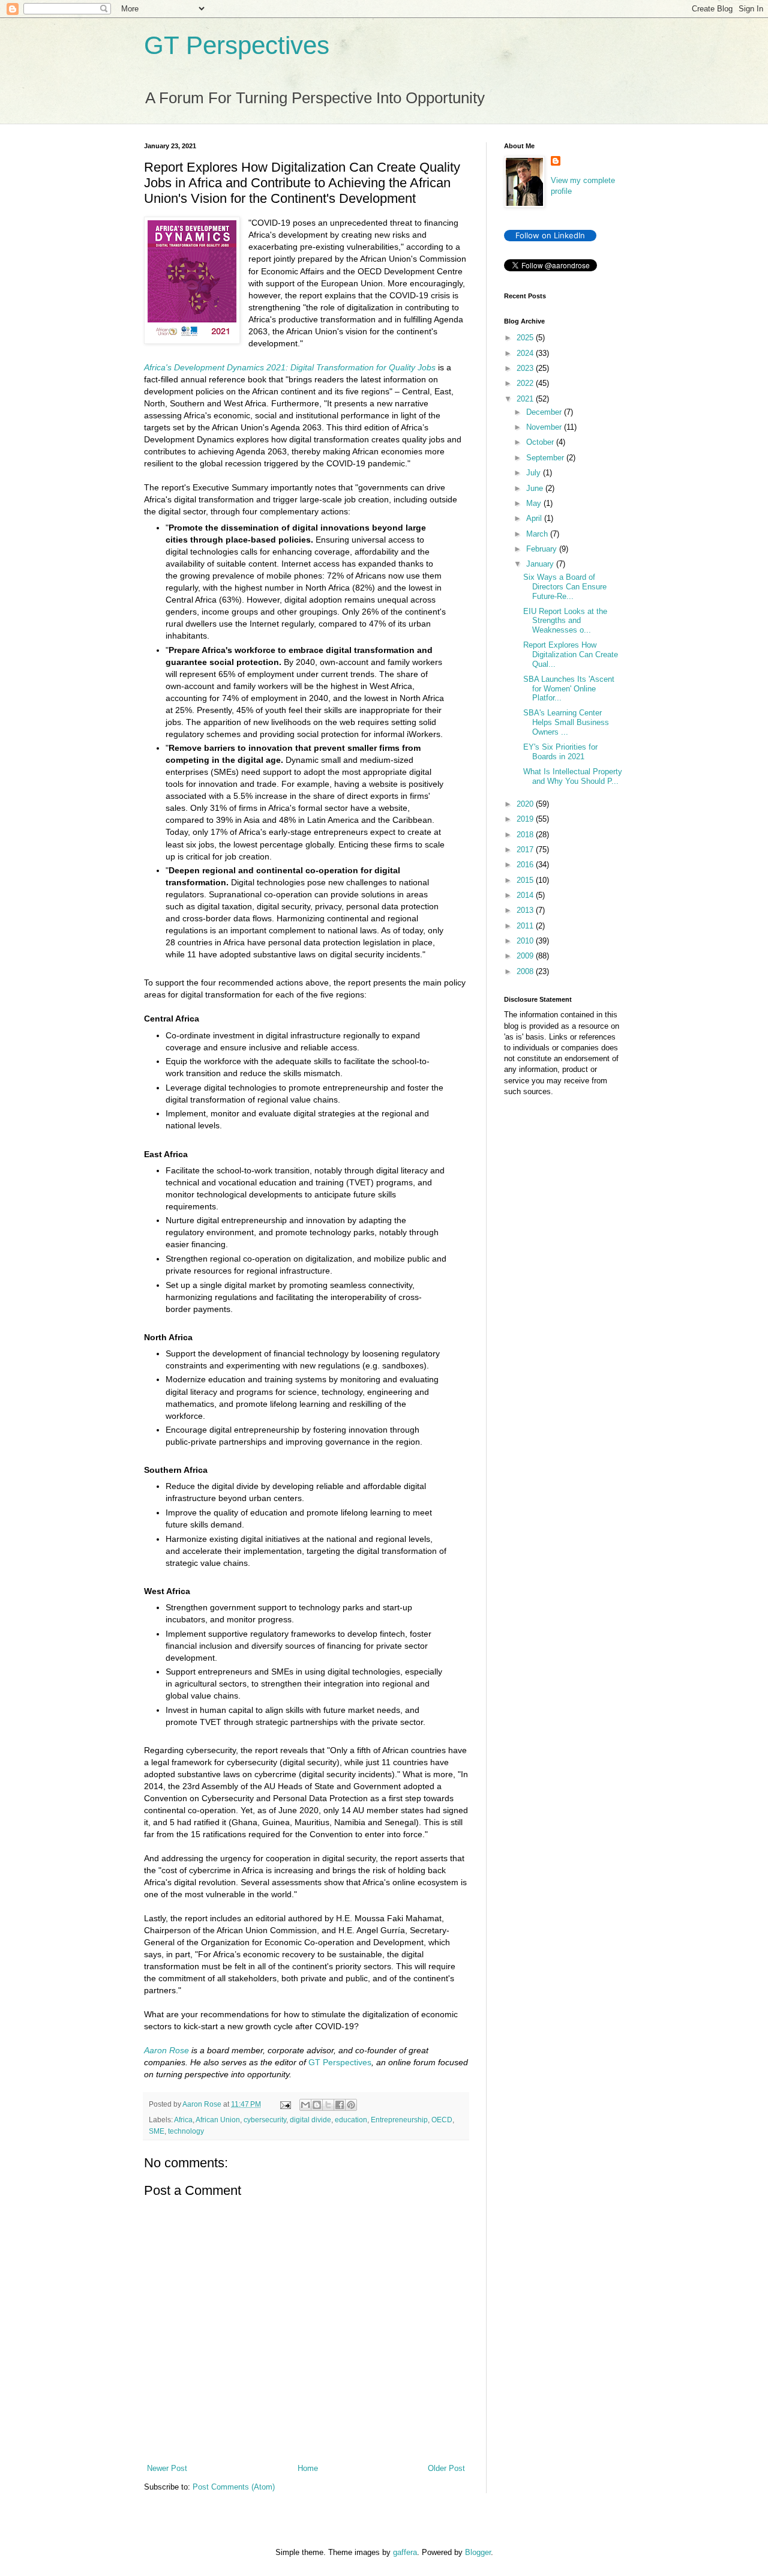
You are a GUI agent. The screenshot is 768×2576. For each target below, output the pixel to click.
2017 (526, 850)
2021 (526, 399)
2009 (526, 956)
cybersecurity (265, 2120)
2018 (526, 835)
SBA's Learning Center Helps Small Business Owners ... (566, 722)
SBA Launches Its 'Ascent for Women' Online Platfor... (569, 688)
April (535, 518)
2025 (526, 338)
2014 (526, 895)
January (541, 564)
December (545, 412)
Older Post (446, 2468)
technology (186, 2131)
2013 (526, 910)
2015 (526, 880)
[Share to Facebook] (340, 2105)
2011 (526, 926)
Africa (183, 2120)
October (541, 442)
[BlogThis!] (317, 2105)
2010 (526, 941)
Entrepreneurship (399, 2120)
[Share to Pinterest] (351, 2105)
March (538, 534)
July (535, 473)
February (543, 549)
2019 (526, 819)
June (536, 488)
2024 (526, 353)
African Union (218, 2120)
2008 (526, 971)
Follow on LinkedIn (550, 235)
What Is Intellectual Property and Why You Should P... (573, 776)
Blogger (478, 2552)
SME (157, 2131)
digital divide (310, 2120)
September (546, 458)
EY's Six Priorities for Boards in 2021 (560, 752)
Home (308, 2468)
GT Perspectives (237, 45)
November (545, 427)
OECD (442, 2120)
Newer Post (167, 2468)
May (535, 503)
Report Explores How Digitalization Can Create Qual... (571, 654)
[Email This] (305, 2105)
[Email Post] (285, 2104)
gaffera (405, 2552)
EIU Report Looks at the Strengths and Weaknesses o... (565, 621)
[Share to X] (328, 2105)
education (351, 2120)
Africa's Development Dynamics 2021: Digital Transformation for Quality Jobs (290, 367)
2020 (526, 804)
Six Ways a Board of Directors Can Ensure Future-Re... (565, 586)
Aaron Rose (166, 2050)
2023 (526, 368)
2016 (526, 865)
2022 (526, 383)
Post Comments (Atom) (234, 2487)
